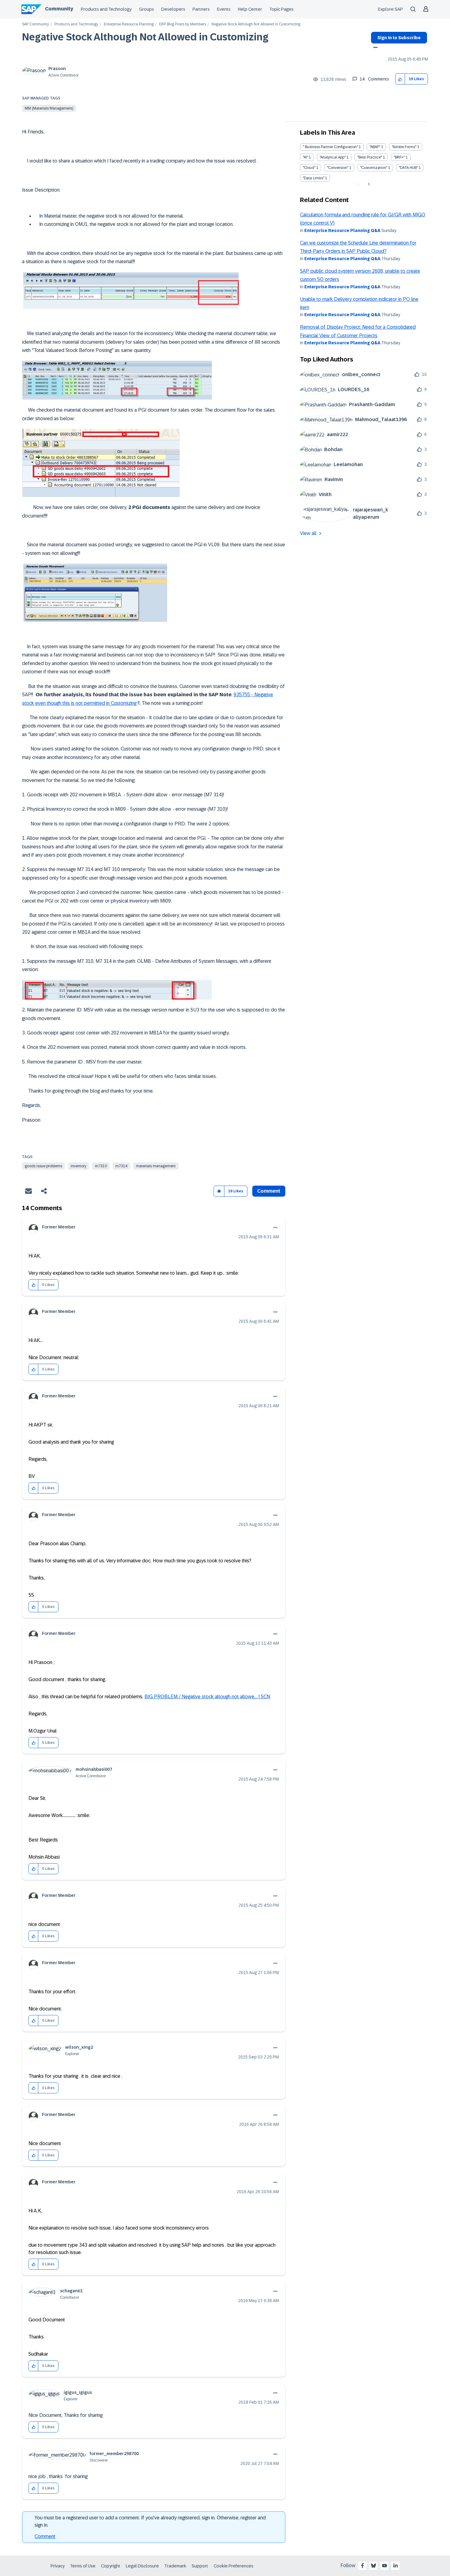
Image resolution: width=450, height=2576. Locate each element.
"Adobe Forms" (404, 147)
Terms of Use (83, 2566)
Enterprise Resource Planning (129, 24)
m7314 (121, 1166)
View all (308, 533)
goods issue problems (43, 1166)
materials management (156, 1166)
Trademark (175, 2566)
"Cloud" (309, 168)
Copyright (111, 2566)
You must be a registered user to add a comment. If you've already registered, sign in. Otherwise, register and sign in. (150, 2521)
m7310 (101, 1166)
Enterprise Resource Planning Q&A (342, 230)
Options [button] (374, 48)
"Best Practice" (370, 157)
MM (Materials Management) (49, 108)
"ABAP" (375, 147)
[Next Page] (368, 184)
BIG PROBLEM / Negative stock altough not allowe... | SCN (207, 1697)
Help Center (250, 9)
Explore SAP (390, 9)
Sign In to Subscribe (399, 38)
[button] (400, 79)
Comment (45, 2536)
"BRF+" (399, 157)
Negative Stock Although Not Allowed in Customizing (145, 37)
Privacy (58, 2566)
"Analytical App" (333, 157)
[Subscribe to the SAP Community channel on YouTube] (384, 2566)
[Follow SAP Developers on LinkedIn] (396, 2566)
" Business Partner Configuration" (330, 147)
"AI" (305, 157)
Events (224, 9)
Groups (146, 9)
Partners (201, 9)
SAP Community (36, 24)
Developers (173, 9)
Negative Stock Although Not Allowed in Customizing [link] (256, 24)
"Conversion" (338, 168)
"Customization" (374, 168)
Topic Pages (281, 9)
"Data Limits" (313, 178)
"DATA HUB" (408, 168)
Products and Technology (106, 9)
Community (59, 9)
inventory (79, 1166)
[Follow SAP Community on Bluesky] (373, 2566)
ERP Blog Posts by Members (183, 24)
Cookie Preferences (234, 2566)
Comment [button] (269, 1191)
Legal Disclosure (142, 2566)
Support (200, 2566)
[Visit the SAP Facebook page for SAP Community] (362, 2566)
